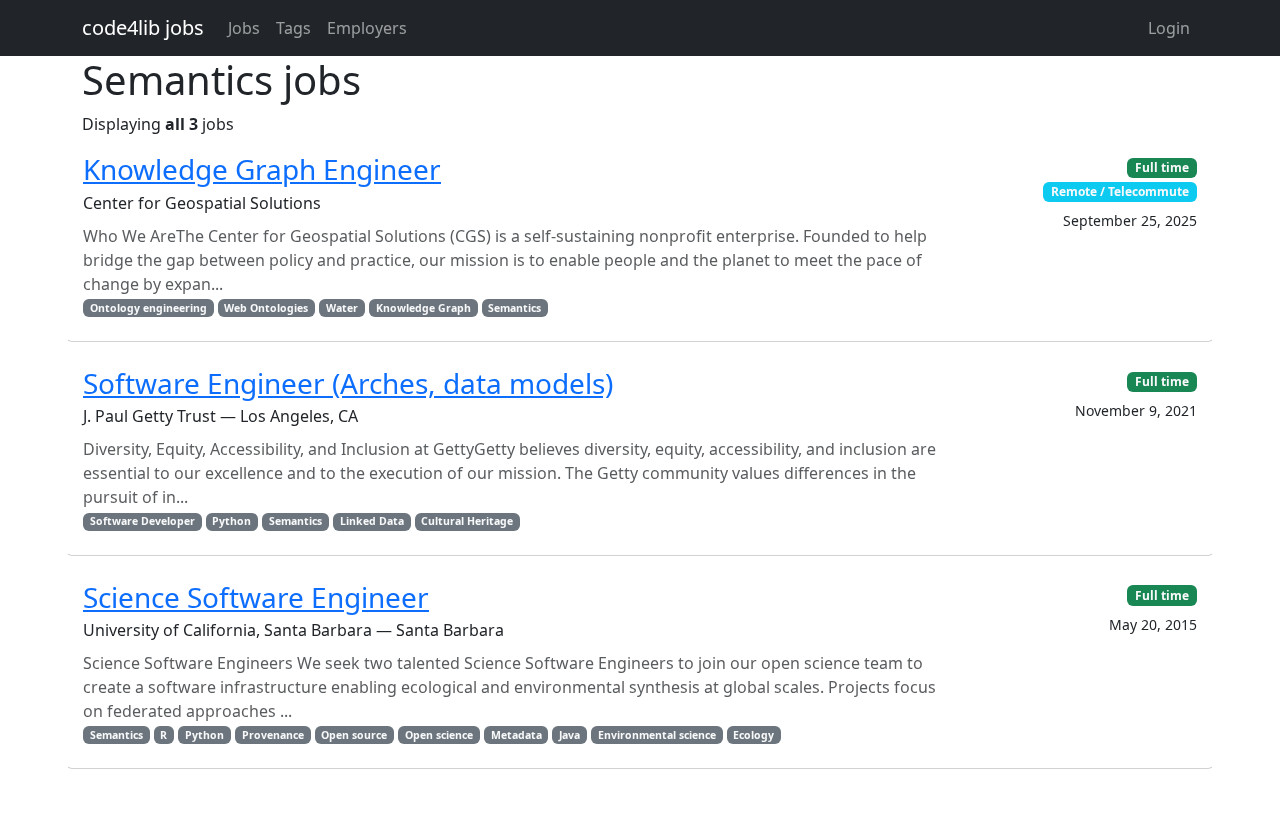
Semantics (514, 308)
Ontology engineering (148, 308)
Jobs (244, 28)
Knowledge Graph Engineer (262, 169)
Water (342, 308)
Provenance (273, 735)
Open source (354, 735)
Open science (439, 735)
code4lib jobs (143, 27)
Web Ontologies (266, 308)
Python (231, 521)
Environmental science (657, 735)
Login (1169, 28)
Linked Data (372, 521)
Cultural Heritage (467, 521)
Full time (1162, 167)
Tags (293, 28)
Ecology (753, 735)
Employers (367, 28)
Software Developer (142, 521)
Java (569, 735)
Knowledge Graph (423, 308)
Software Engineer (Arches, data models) (348, 383)
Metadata (516, 735)
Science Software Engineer (256, 597)
